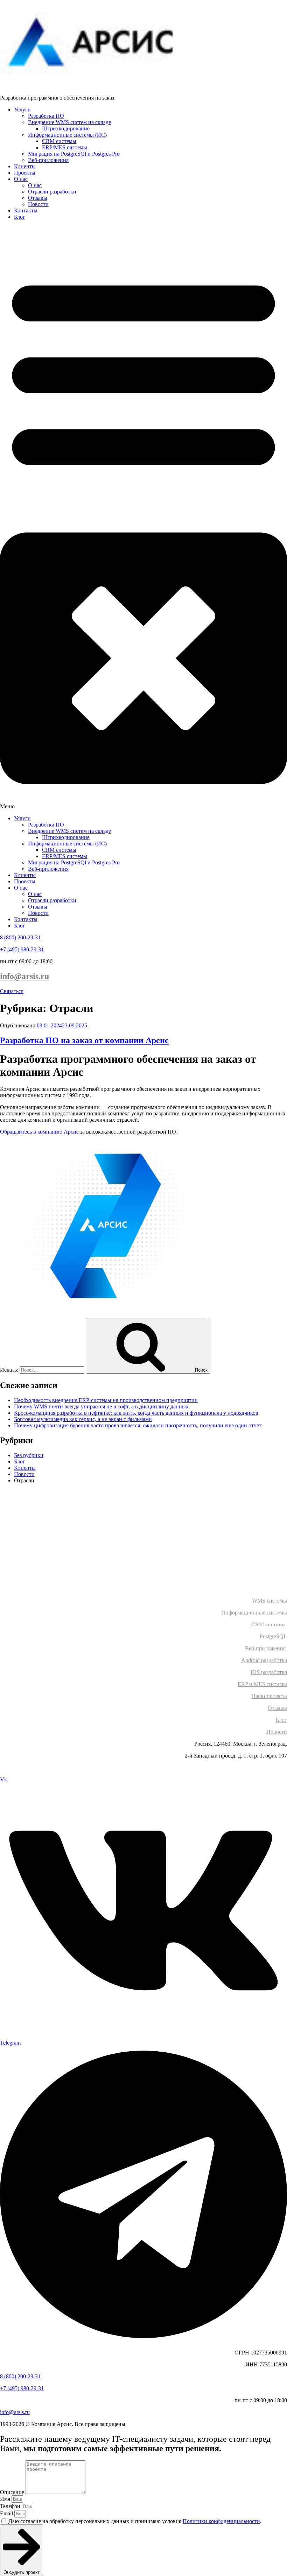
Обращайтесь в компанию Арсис (39, 1132)
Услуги (22, 110)
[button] (143, 518)
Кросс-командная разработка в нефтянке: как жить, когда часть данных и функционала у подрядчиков (136, 1413)
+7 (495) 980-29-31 (22, 949)
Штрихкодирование (66, 128)
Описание (13, 2492)
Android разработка (264, 1660)
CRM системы (59, 141)
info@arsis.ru (24, 976)
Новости (38, 204)
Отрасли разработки (52, 192)
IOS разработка (269, 1672)
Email (7, 2513)
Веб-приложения (48, 160)
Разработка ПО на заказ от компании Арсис (84, 1040)
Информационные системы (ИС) (67, 135)
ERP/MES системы (65, 147)
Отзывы (38, 198)
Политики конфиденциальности (221, 2521)
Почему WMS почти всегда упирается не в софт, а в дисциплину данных (101, 1406)
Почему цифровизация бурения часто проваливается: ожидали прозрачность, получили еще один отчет (138, 1425)
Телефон (11, 2506)
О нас (21, 179)
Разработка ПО (46, 116)
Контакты (26, 210)
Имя (6, 2499)
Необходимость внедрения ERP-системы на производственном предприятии (106, 1400)
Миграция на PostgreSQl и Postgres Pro (74, 154)
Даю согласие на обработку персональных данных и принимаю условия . (135, 2521)
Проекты (25, 173)
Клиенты (25, 166)
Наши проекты (269, 1696)
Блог (20, 217)
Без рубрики (29, 1455)
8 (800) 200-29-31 (20, 937)
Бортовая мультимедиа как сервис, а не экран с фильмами (83, 1419)
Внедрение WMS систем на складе (69, 122)
